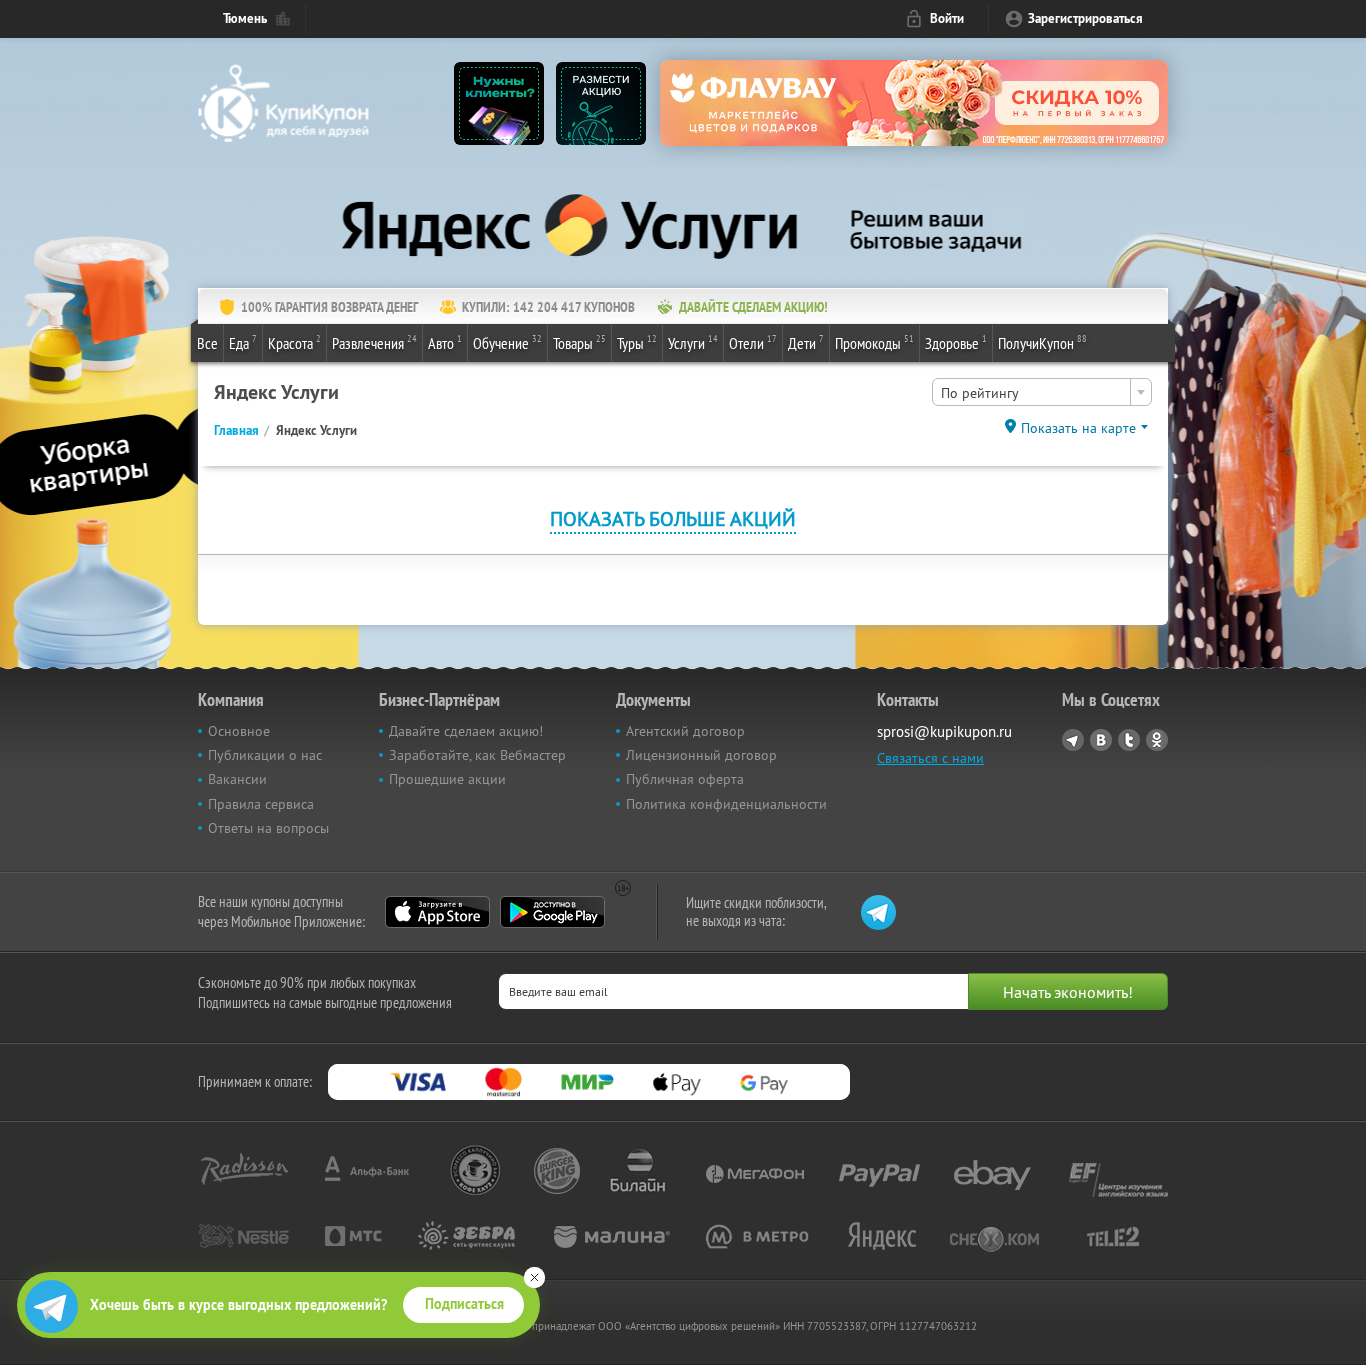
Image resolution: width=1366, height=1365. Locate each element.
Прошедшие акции (447, 779)
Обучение (507, 342)
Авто (445, 342)
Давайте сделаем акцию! (466, 731)
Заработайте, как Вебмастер (477, 755)
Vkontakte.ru (1101, 740)
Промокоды (874, 342)
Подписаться (464, 1304)
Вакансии (237, 779)
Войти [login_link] (947, 18)
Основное (239, 731)
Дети (806, 342)
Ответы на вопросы (268, 828)
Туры (637, 342)
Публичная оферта (685, 779)
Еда (243, 342)
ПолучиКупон (1042, 342)
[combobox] (1042, 392)
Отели (753, 342)
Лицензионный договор (701, 755)
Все (207, 343)
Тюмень (245, 18)
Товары (579, 342)
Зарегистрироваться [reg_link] (1085, 18)
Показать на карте (1078, 428)
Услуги (693, 342)
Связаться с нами (930, 758)
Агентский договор (685, 731)
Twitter (1129, 740)
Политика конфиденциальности (726, 804)
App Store (437, 912)
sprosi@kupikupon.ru (944, 731)
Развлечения (374, 342)
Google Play (552, 912)
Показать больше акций (673, 518)
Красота (294, 342)
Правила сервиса (261, 804)
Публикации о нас (265, 755)
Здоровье (956, 342)
